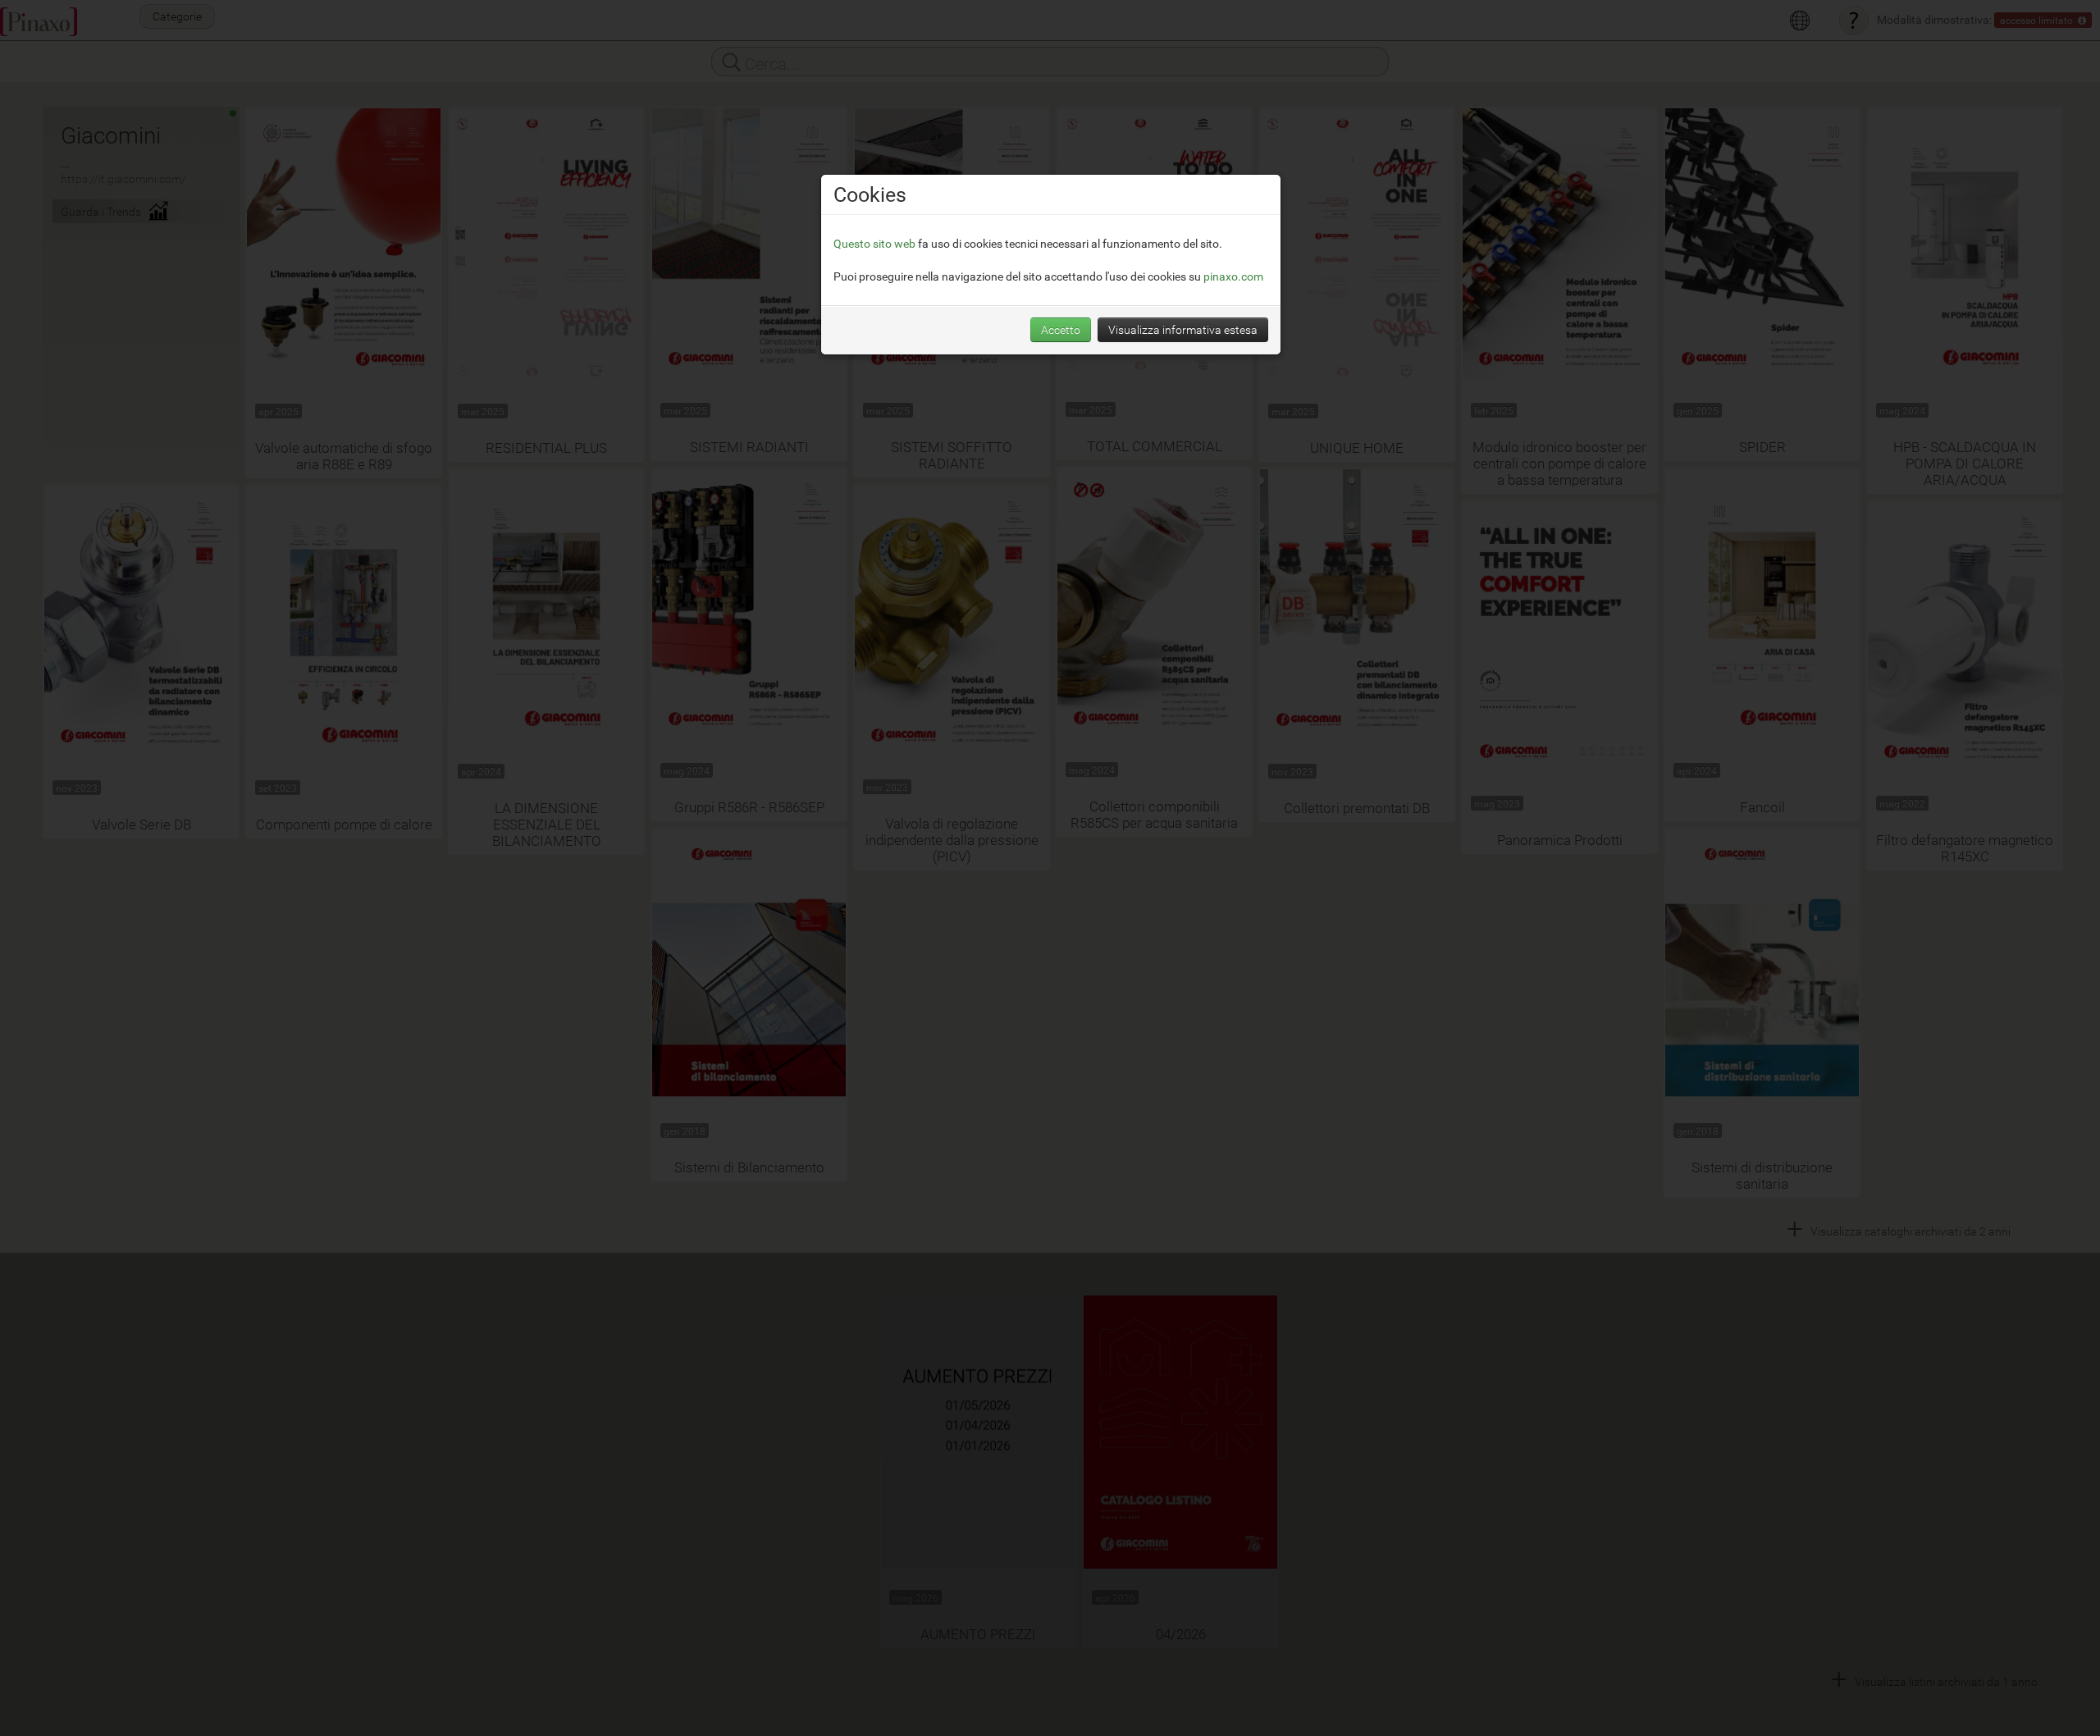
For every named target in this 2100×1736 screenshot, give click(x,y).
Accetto (1061, 329)
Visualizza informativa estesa (1183, 329)
